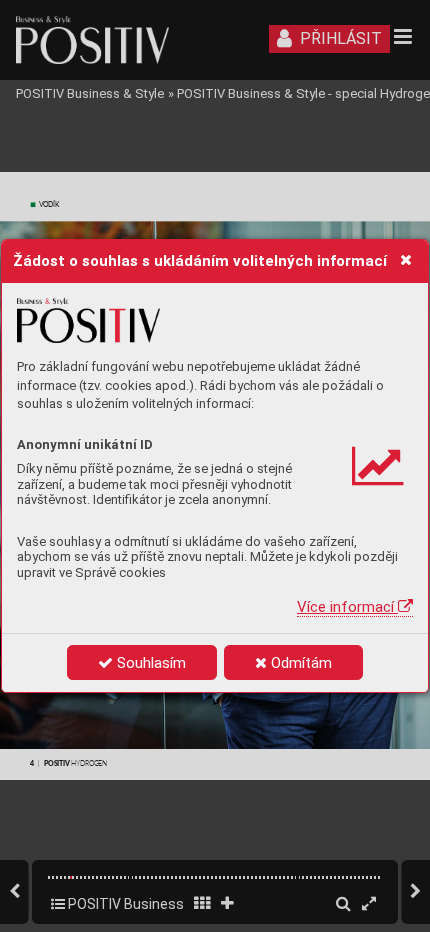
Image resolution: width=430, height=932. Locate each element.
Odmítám (299, 663)
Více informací (347, 607)
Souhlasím (149, 663)
